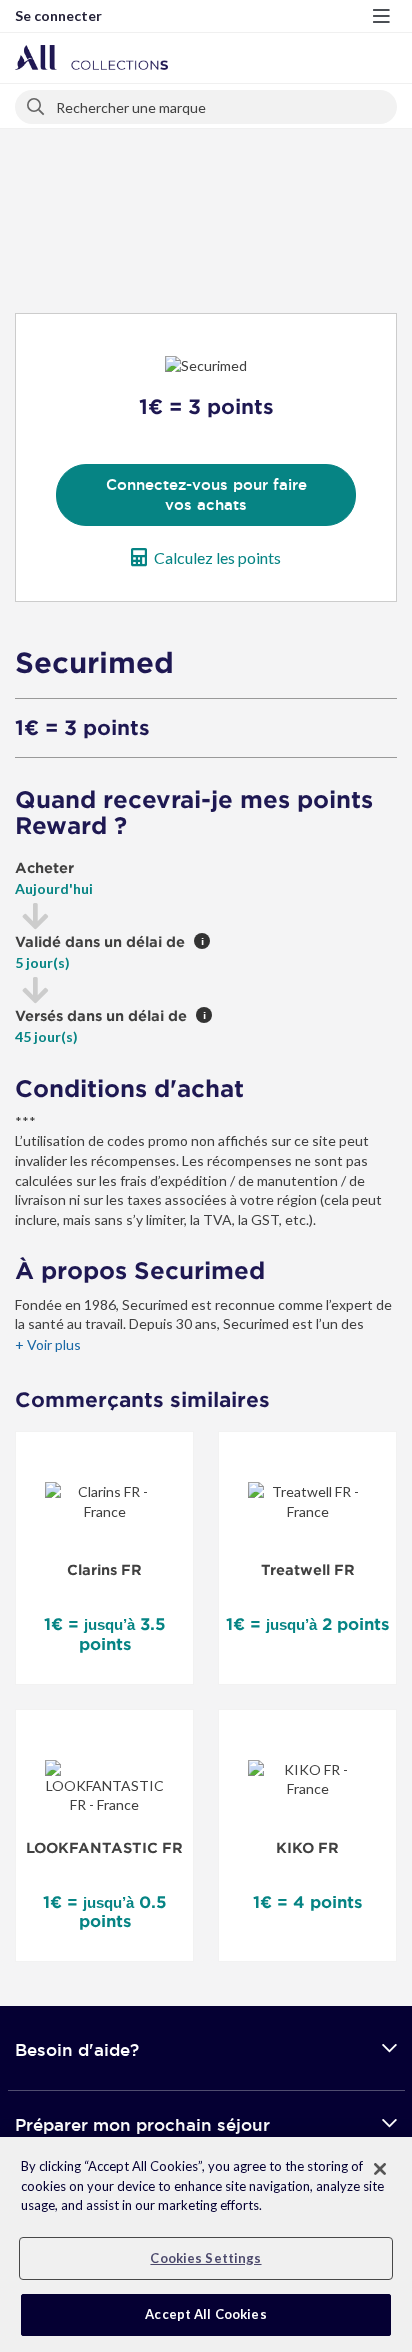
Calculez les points (217, 557)
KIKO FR (307, 1848)
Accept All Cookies (205, 2314)
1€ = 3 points (82, 728)
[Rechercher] (37, 103)
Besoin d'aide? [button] (77, 2049)
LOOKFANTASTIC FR (104, 1848)
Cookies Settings (205, 2258)
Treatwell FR (308, 1570)
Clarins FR (104, 1570)
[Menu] (381, 16)
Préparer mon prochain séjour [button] (142, 2124)
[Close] (380, 2169)
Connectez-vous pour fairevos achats (206, 494)
